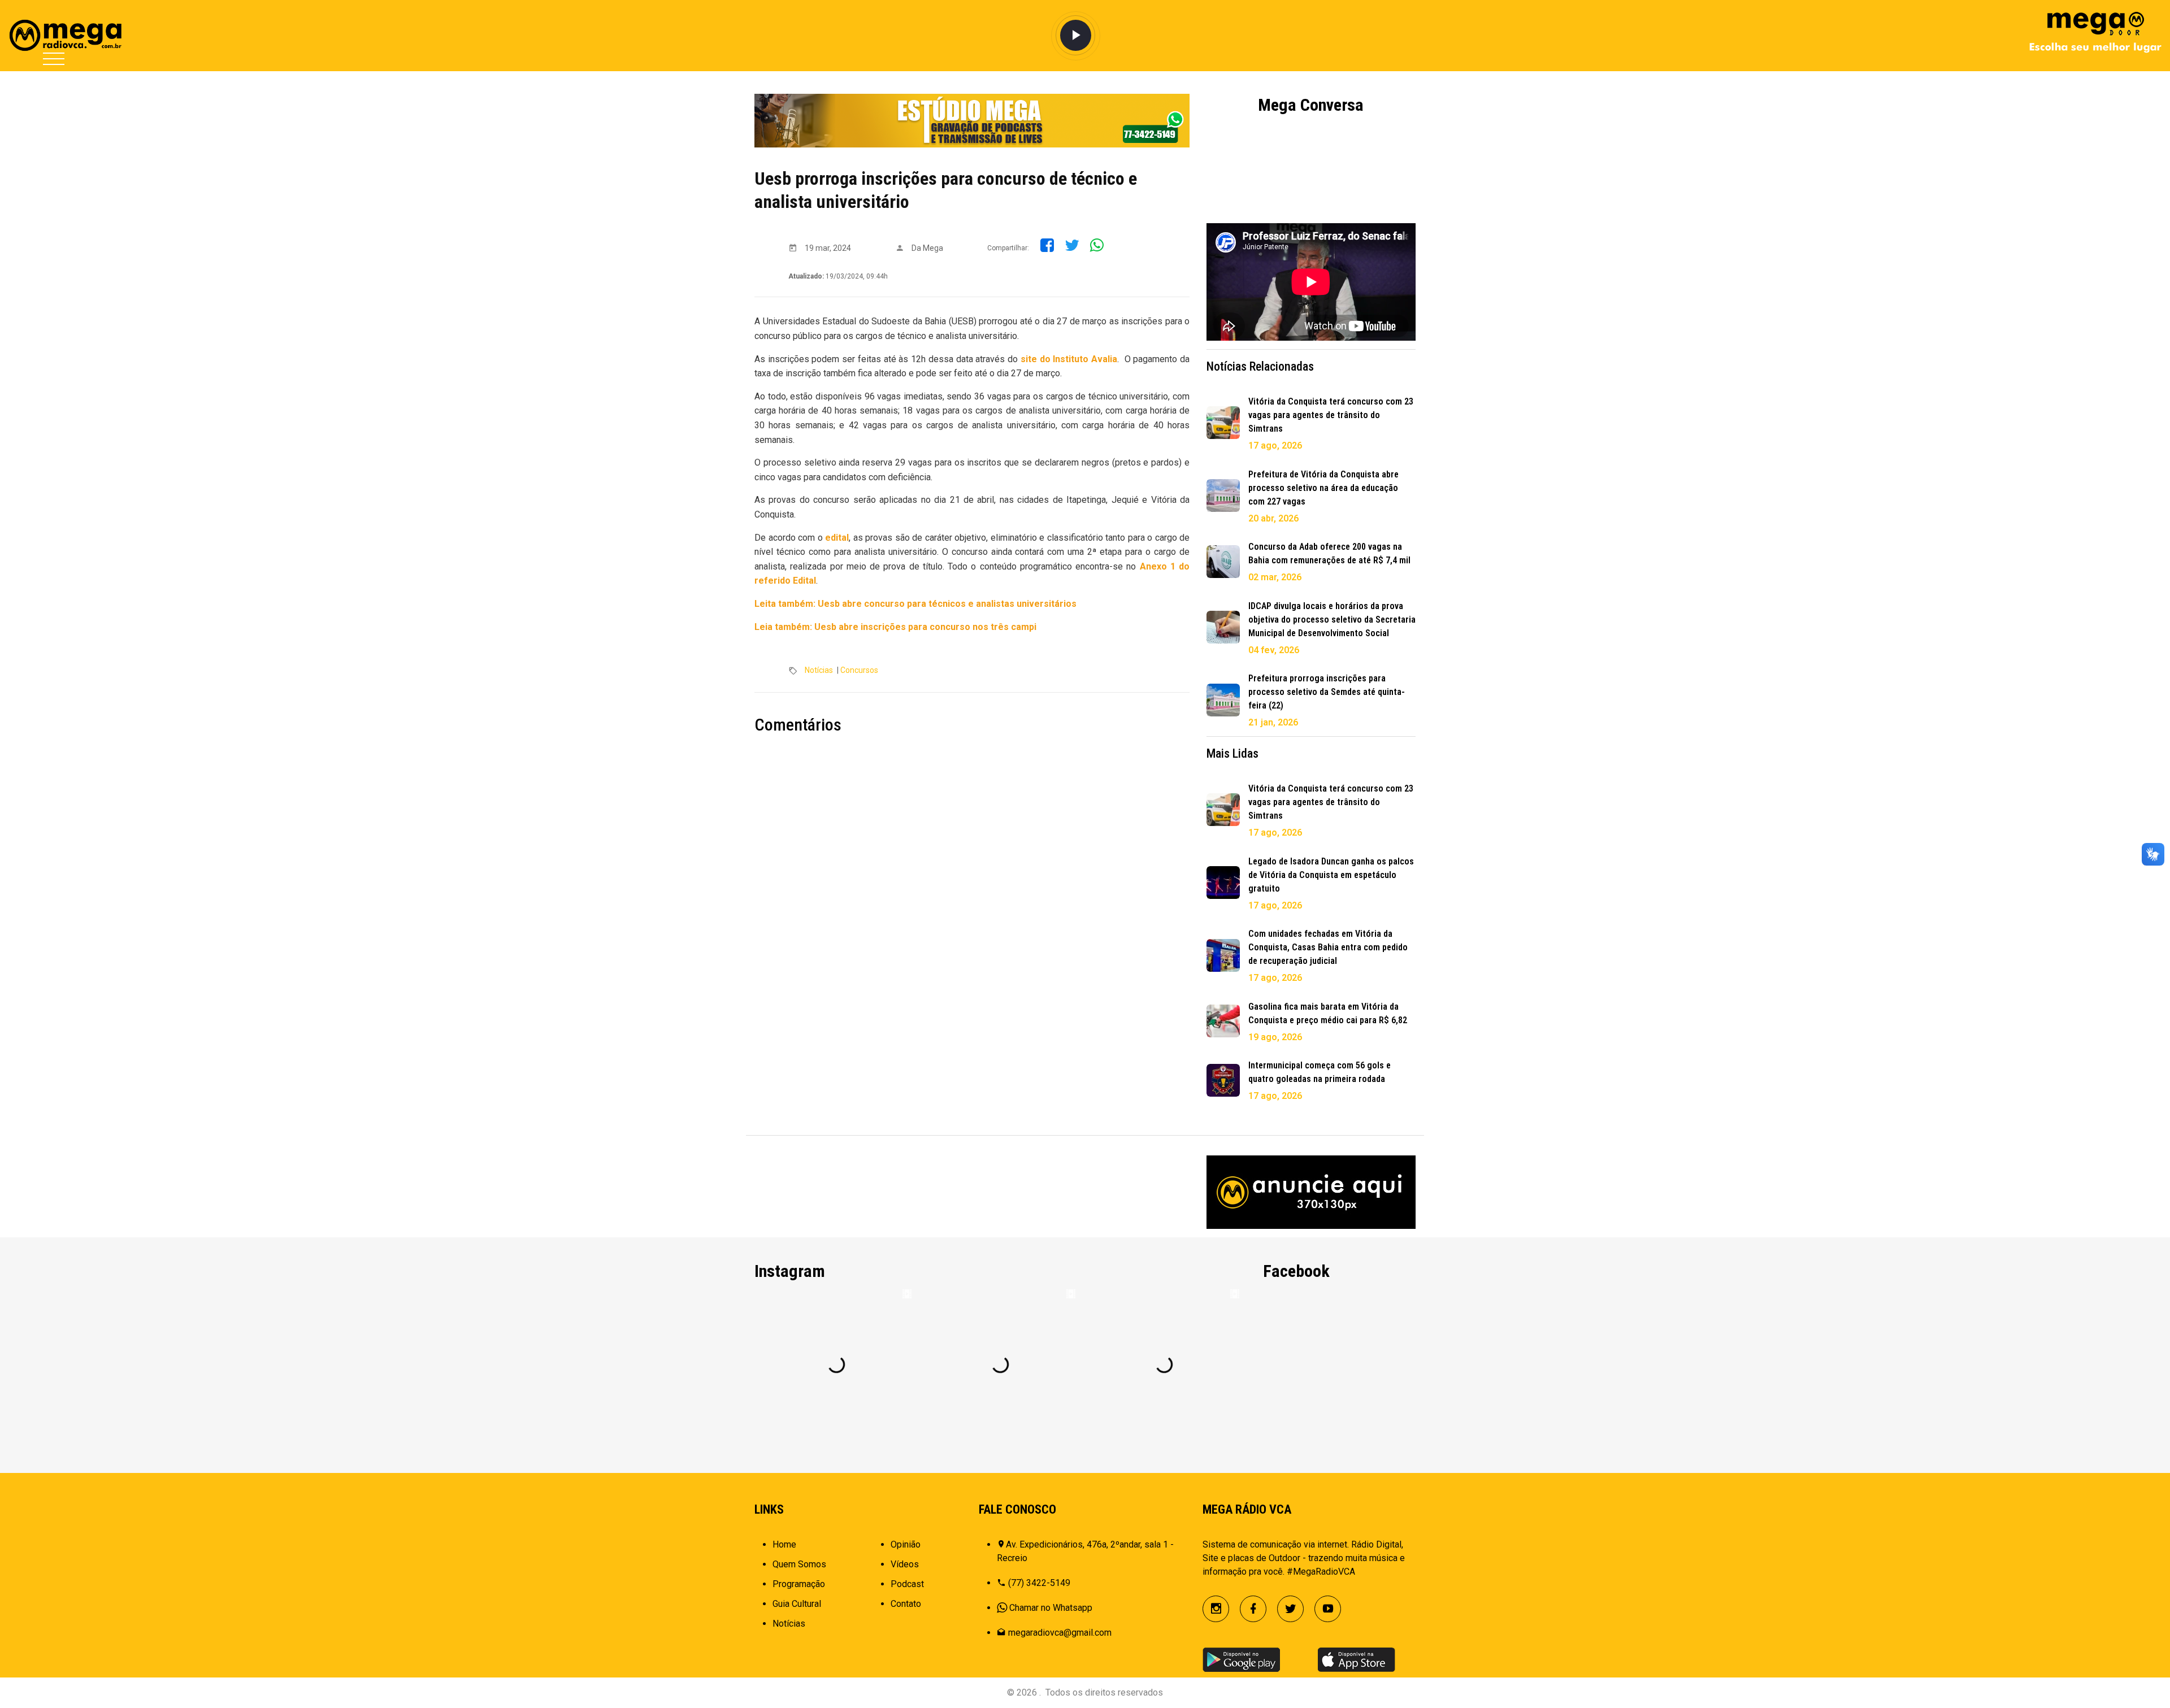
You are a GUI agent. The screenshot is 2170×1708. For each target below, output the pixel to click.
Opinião (906, 1544)
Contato (906, 1604)
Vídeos (905, 1564)
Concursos (859, 670)
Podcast (907, 1584)
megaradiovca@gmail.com (1060, 1633)
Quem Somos (799, 1564)
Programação (799, 1584)
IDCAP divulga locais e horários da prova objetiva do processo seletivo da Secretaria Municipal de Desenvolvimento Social (1332, 620)
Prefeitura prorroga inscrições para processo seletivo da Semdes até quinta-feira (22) (1327, 692)
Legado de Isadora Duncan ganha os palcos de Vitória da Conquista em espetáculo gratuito (1331, 875)
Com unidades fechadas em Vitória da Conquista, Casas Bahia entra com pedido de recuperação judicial (1328, 947)
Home (784, 1544)
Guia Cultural (797, 1604)
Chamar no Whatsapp (1051, 1608)
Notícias (819, 670)
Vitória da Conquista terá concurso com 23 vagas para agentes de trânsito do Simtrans (1331, 415)
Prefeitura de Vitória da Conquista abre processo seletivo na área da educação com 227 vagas (1323, 488)
